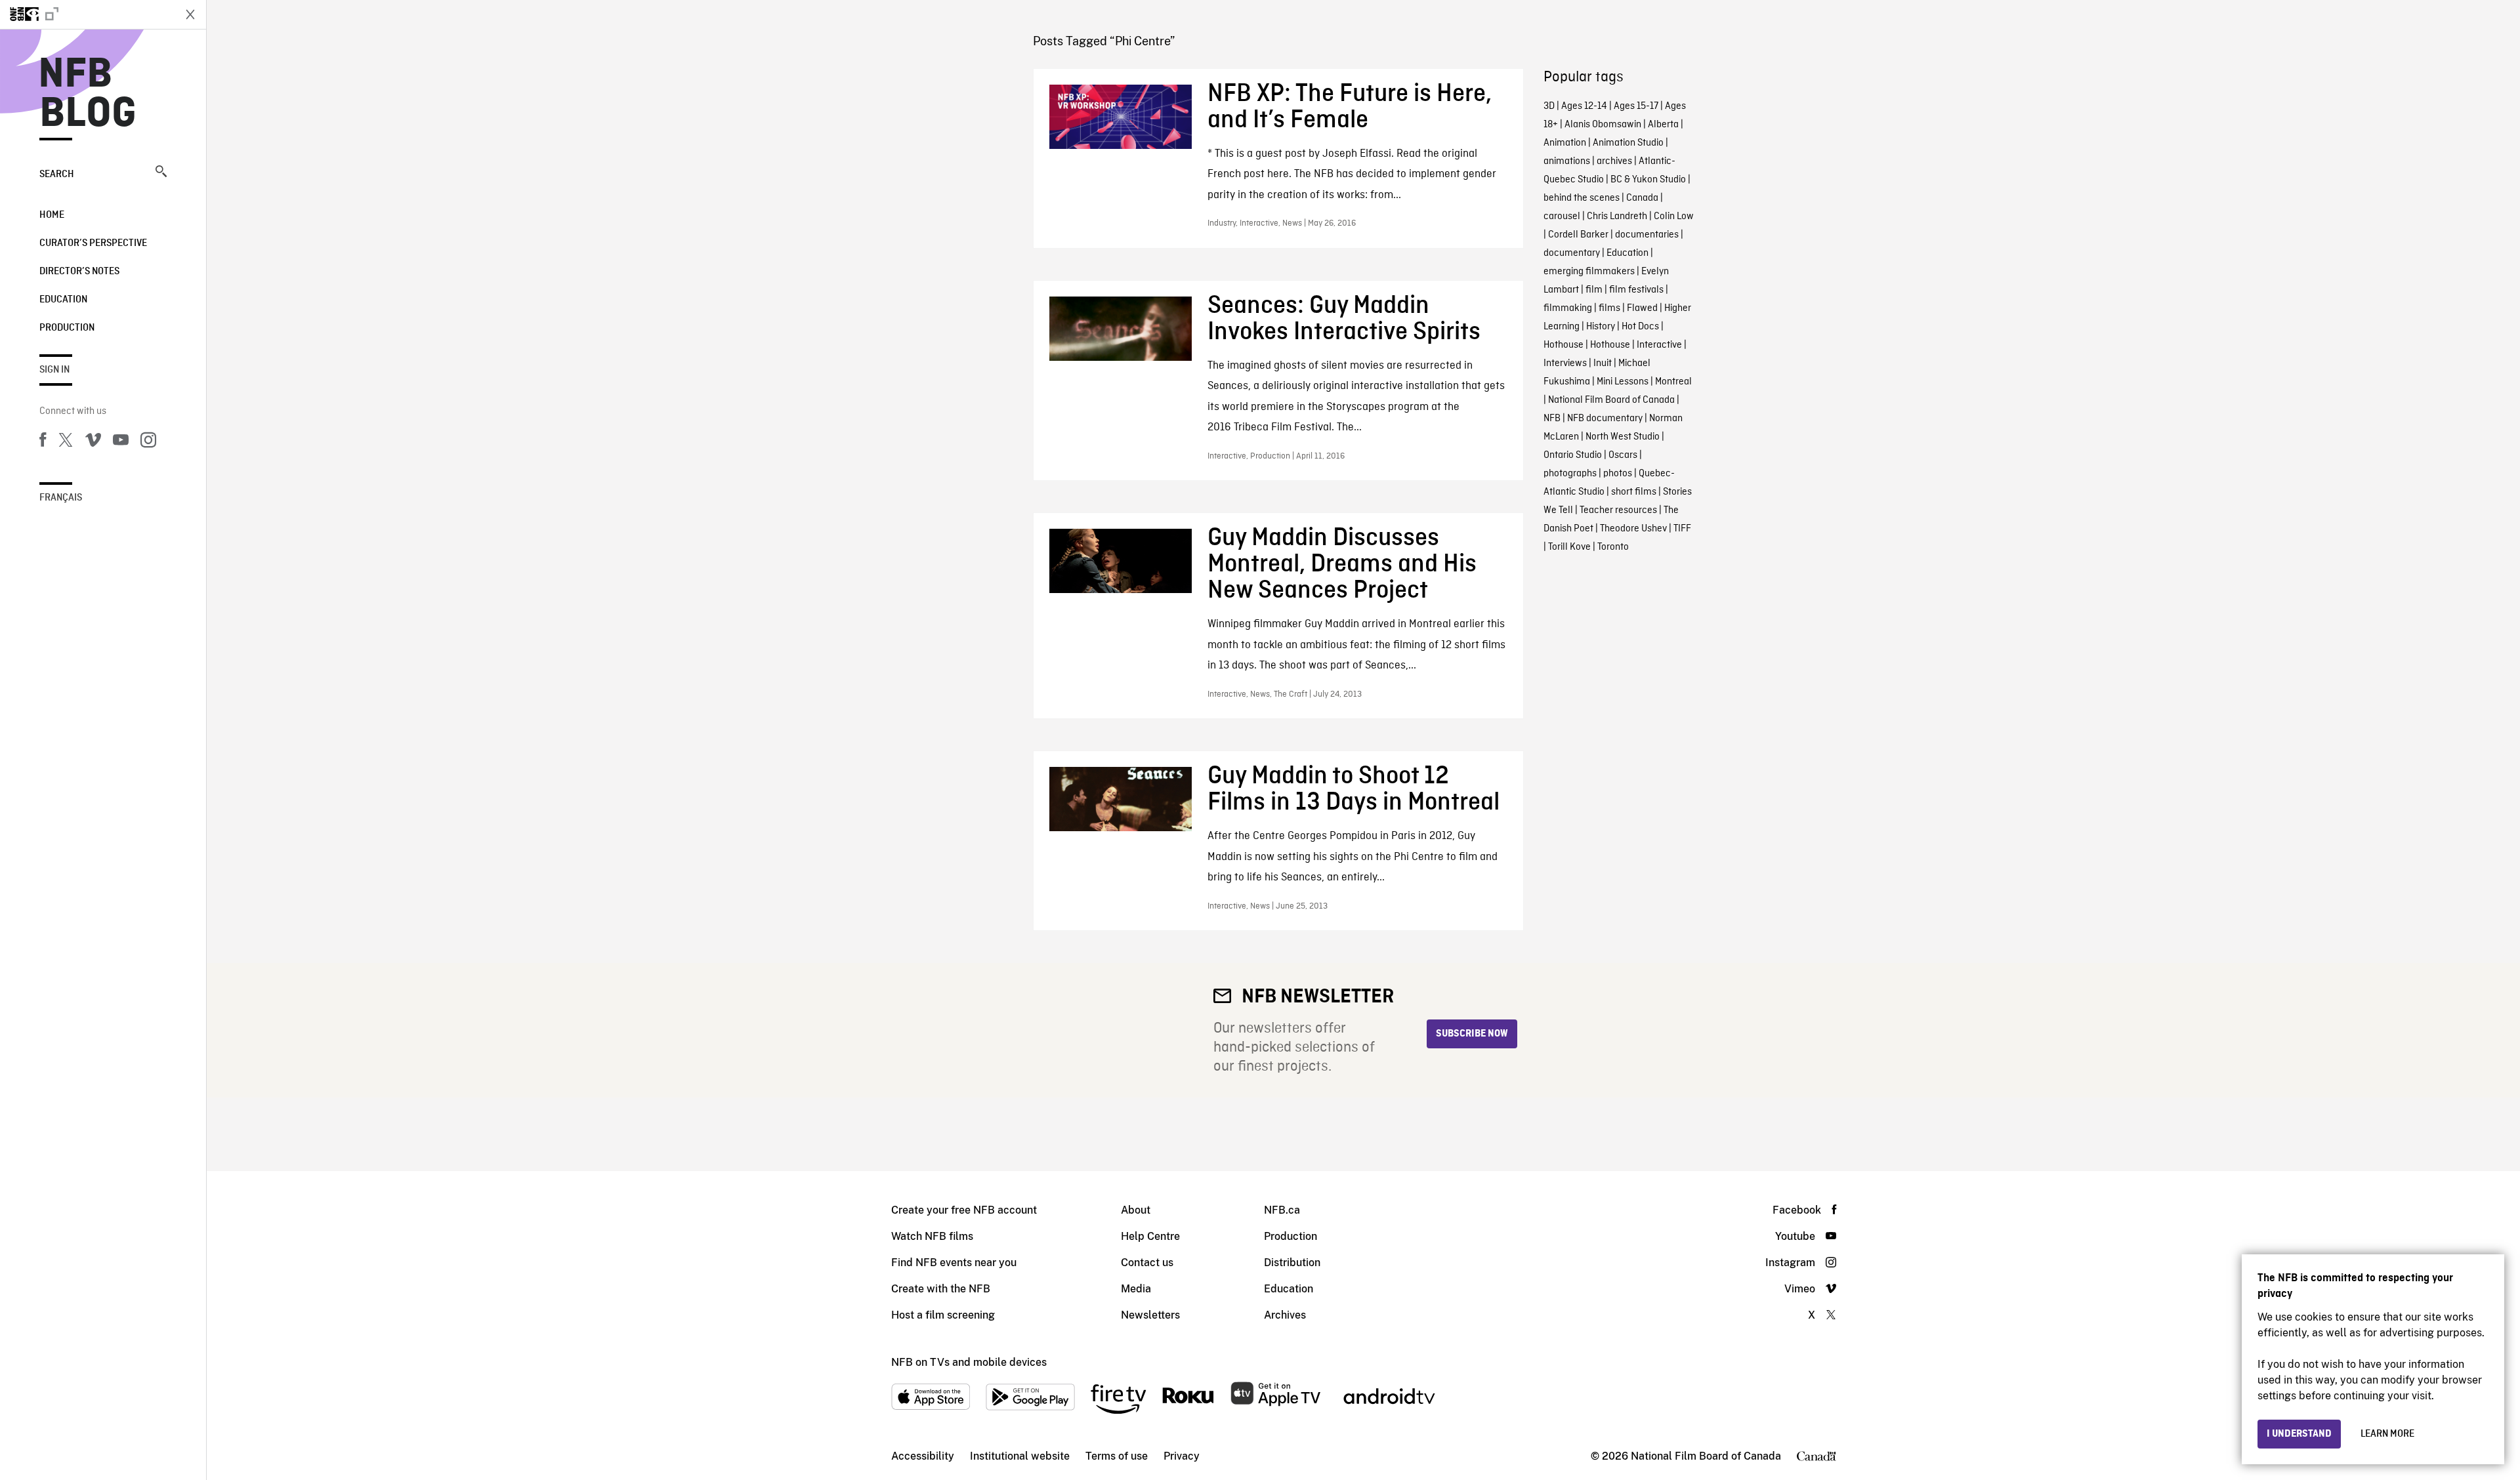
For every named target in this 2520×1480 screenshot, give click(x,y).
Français (61, 498)
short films (1634, 492)
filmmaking (1568, 308)
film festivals (1636, 290)
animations (1567, 161)
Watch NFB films (932, 1236)
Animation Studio (1628, 143)
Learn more (2387, 1434)
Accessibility (923, 1456)
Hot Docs (1640, 327)
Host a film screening (943, 1315)
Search (57, 175)
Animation (1565, 143)
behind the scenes (1582, 198)
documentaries (1647, 235)
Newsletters (1150, 1315)
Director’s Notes (79, 272)
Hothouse (1564, 345)
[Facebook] (43, 442)
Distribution (1292, 1263)
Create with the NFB (941, 1289)
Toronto (1613, 547)
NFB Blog (88, 94)
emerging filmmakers (1589, 272)
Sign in (54, 370)
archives (1614, 161)
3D (1549, 106)
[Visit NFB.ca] (87, 14)
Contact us (1147, 1263)
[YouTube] (121, 442)
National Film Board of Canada (1611, 400)
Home (52, 215)
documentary (1572, 253)
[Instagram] (148, 442)
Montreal (1673, 382)
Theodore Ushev (1633, 529)
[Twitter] (66, 442)
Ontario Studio (1573, 455)
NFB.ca (1282, 1210)
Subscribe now (1472, 1034)
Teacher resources (1618, 510)
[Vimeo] (93, 442)
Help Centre (1150, 1236)
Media (1136, 1289)
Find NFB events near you (954, 1263)
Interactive (1659, 345)
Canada (1642, 198)
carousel (1562, 216)
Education (63, 300)
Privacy (1182, 1456)
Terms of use (1117, 1456)
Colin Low (1674, 216)
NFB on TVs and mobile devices (969, 1362)
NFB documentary (1605, 419)
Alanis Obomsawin (1603, 125)
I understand (2299, 1434)
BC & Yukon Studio (1648, 180)
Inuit (1603, 363)
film (1594, 290)
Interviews (1565, 363)
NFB (1552, 419)
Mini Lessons (1623, 382)
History (1601, 327)
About (1136, 1210)
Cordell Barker (1578, 235)
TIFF (1682, 529)
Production (67, 328)
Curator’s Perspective (93, 243)
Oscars (1623, 455)
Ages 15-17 (1636, 106)
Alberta (1663, 125)
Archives (1285, 1315)
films (1609, 308)
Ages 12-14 (1584, 106)
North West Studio (1623, 437)
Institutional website (1020, 1456)
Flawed (1642, 308)
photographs (1570, 474)
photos (1618, 474)
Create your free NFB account (964, 1210)
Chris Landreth (1617, 216)
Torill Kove (1569, 547)
